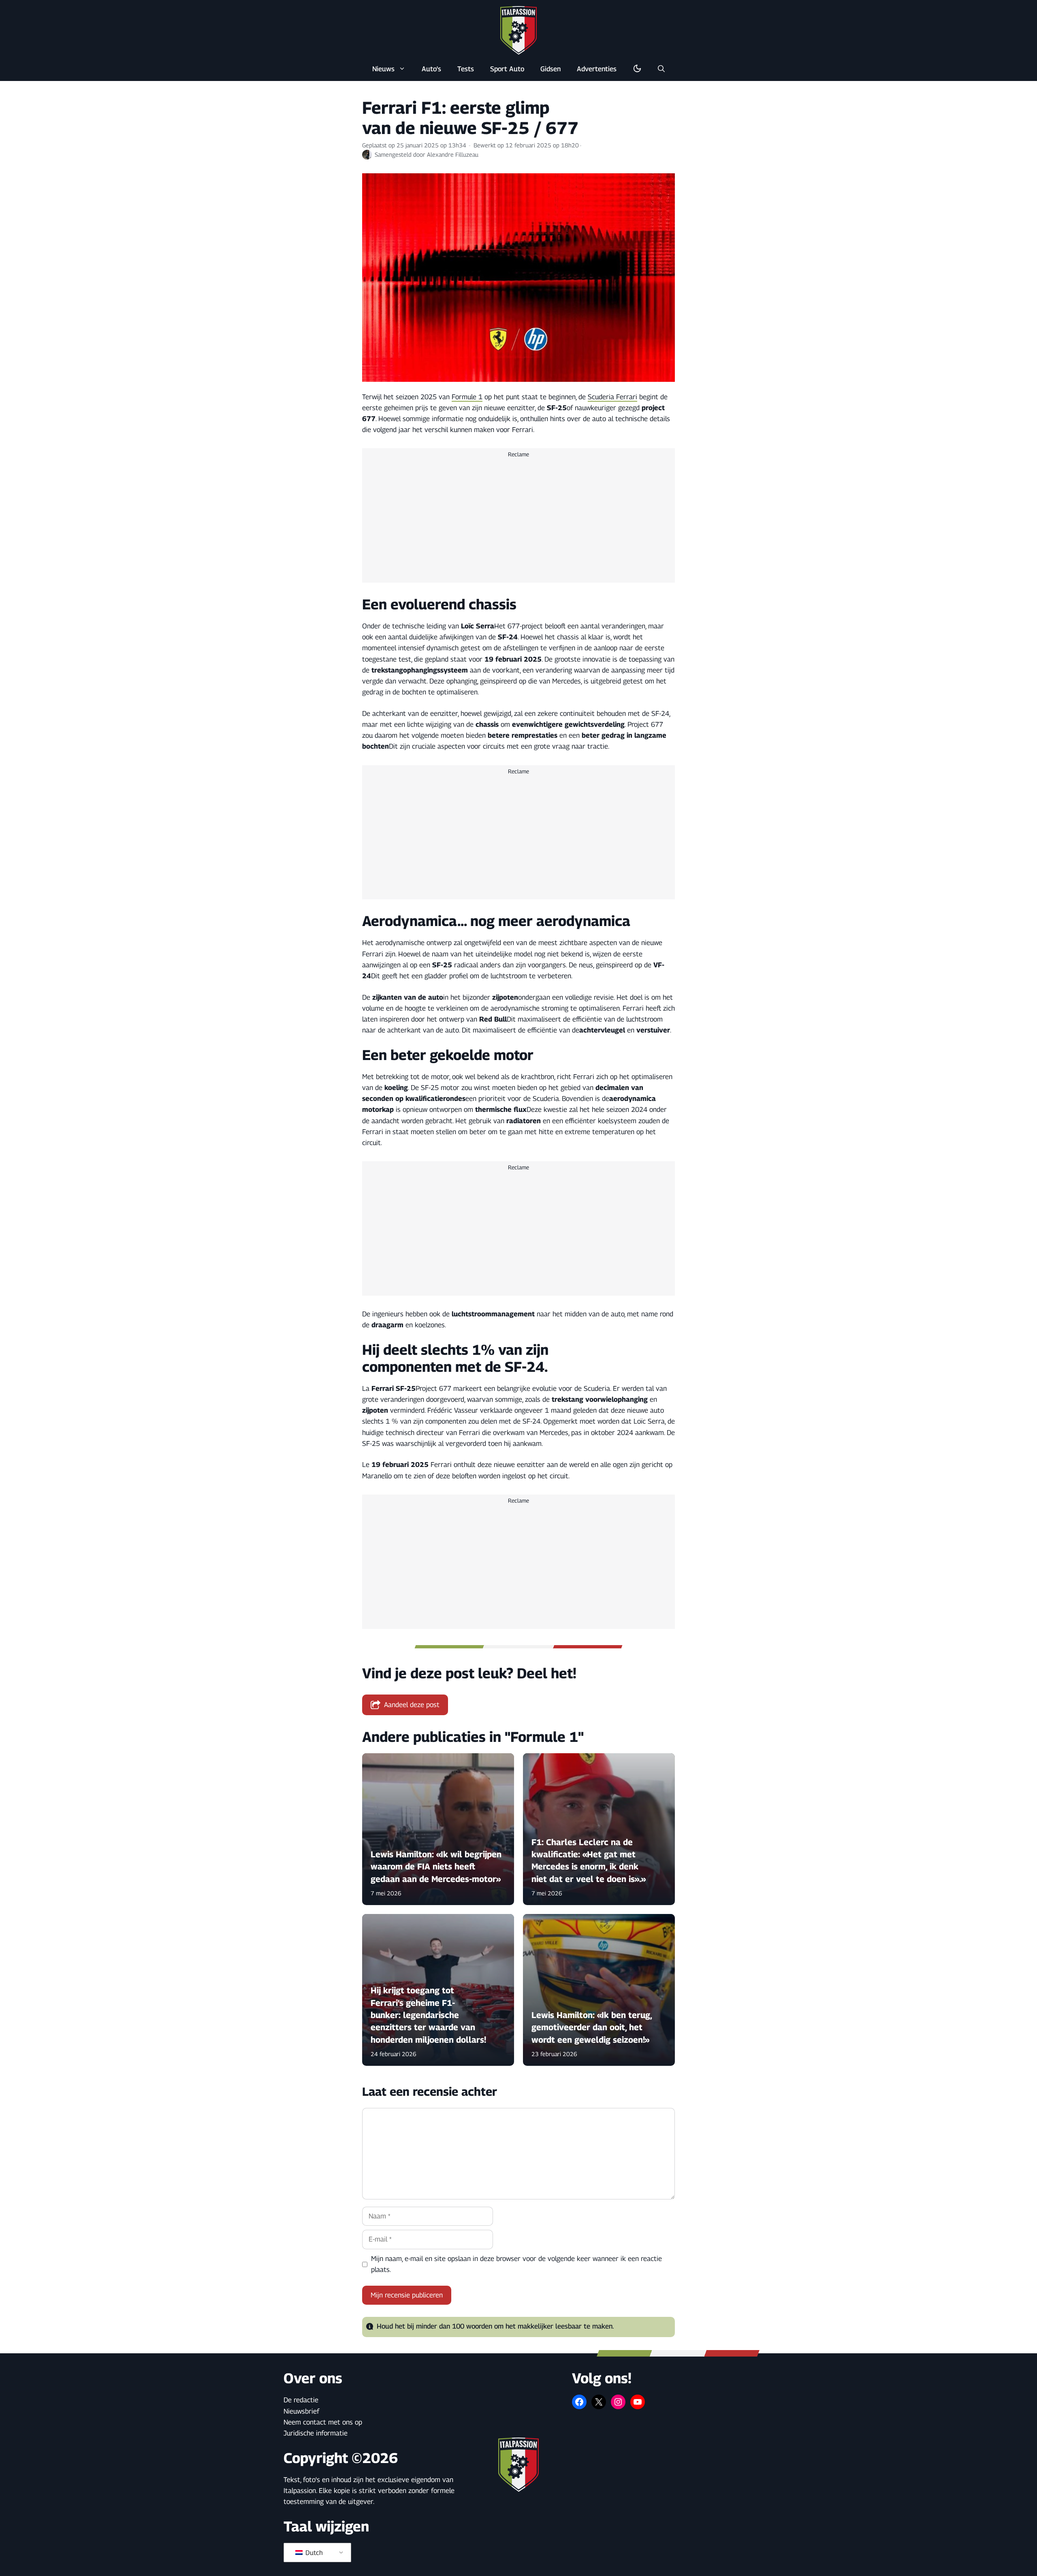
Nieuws (383, 69)
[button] (661, 69)
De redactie (301, 2400)
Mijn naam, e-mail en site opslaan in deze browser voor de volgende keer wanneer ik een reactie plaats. (516, 2264)
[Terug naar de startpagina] (518, 30)
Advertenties (597, 69)
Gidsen (551, 69)
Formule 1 (467, 397)
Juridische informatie (316, 2433)
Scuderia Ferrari (612, 397)
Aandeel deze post (412, 1705)
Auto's (431, 69)
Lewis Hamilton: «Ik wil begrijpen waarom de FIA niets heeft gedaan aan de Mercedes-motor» (436, 1867)
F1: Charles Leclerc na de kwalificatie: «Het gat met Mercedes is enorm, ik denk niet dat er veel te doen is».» (589, 1861)
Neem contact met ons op (323, 2422)
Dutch (313, 2553)
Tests (466, 69)
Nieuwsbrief (301, 2411)
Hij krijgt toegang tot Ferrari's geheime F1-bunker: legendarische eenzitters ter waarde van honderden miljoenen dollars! (428, 2015)
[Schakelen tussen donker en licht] (637, 69)
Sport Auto (507, 69)
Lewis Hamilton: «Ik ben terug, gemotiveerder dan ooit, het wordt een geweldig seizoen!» (592, 2027)
